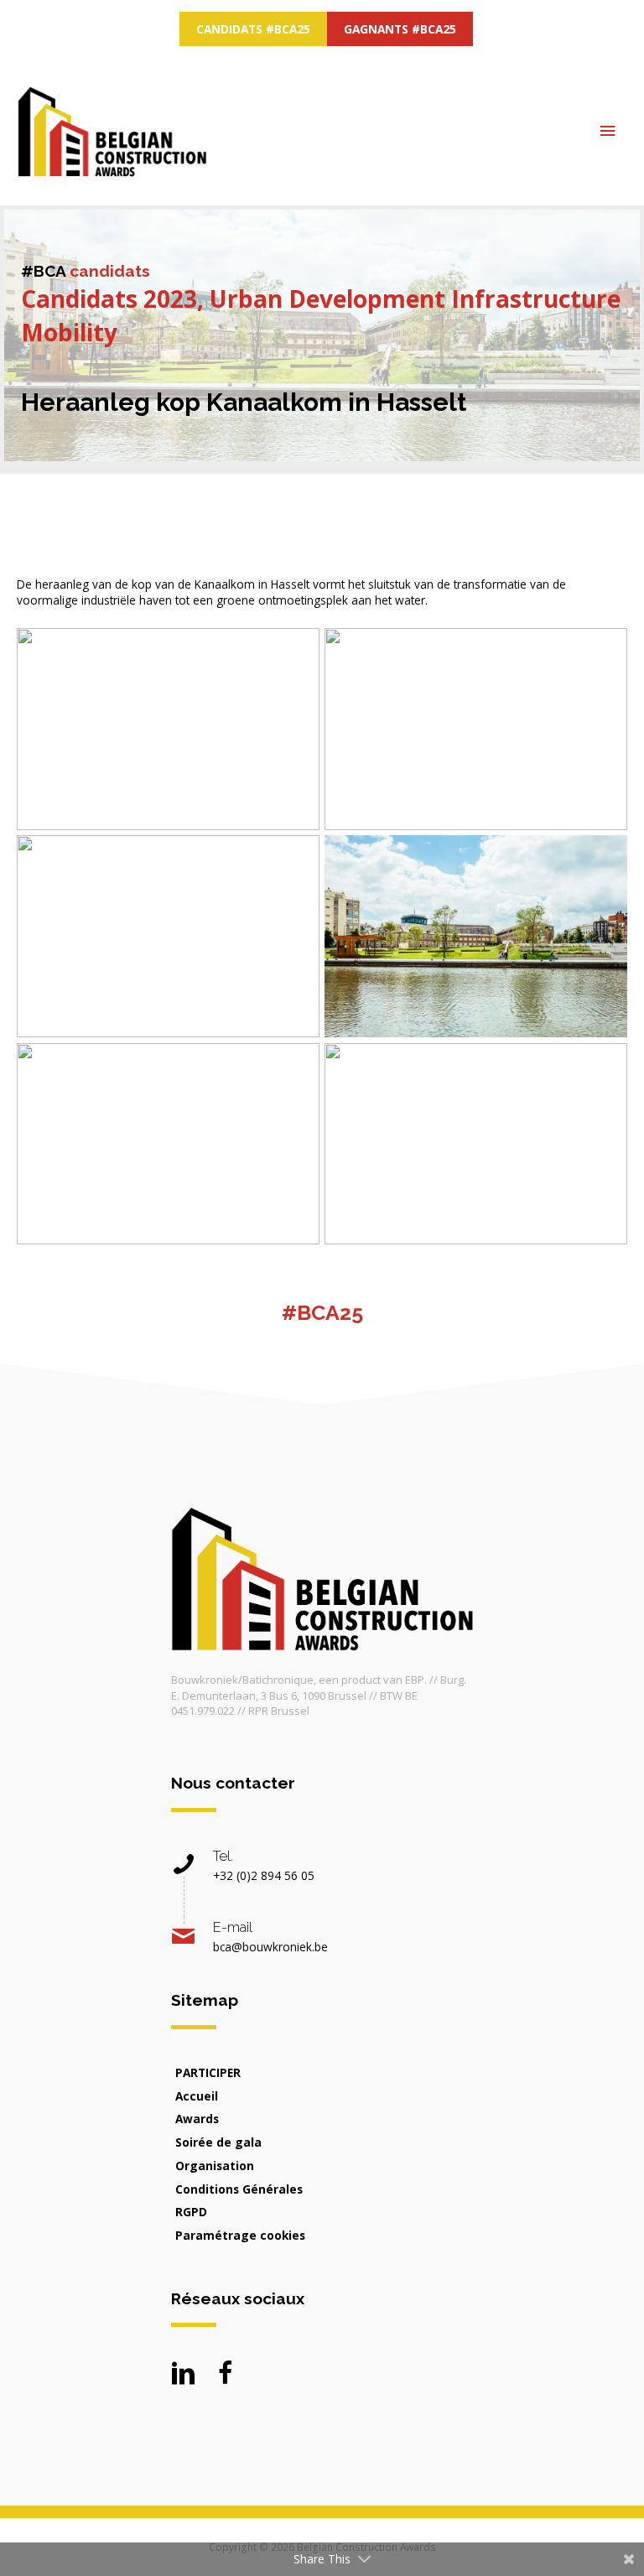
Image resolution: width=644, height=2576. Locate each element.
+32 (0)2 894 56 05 (264, 1875)
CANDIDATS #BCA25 (253, 29)
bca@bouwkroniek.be (270, 1947)
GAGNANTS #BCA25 (400, 29)
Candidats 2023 (109, 299)
